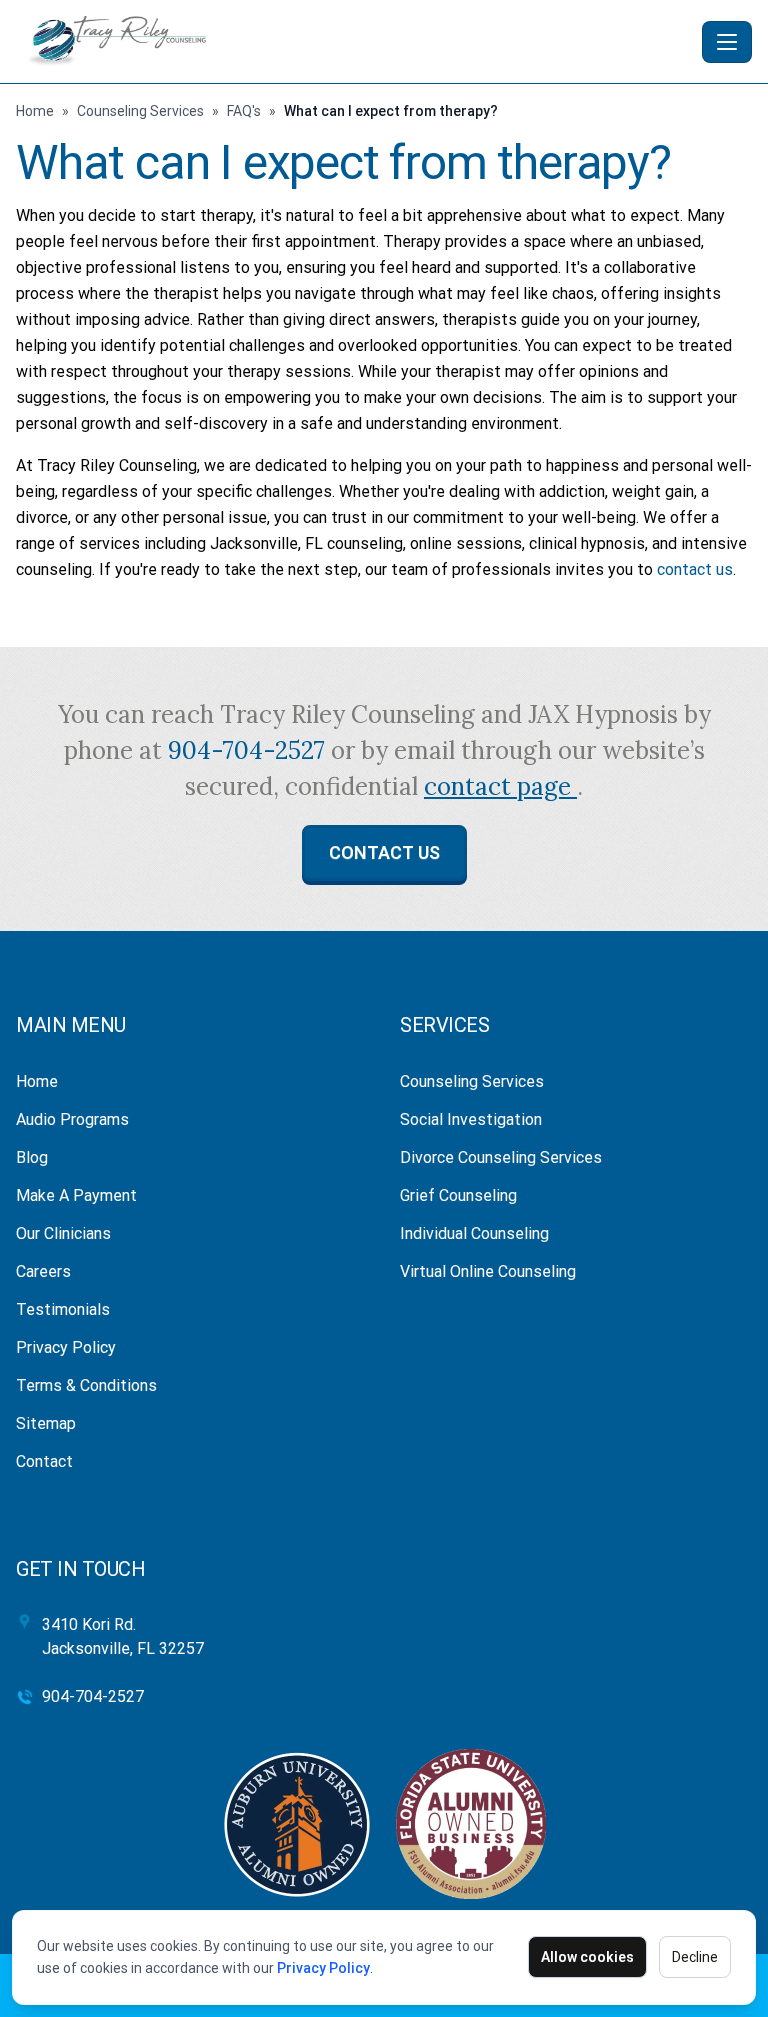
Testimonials (63, 1309)
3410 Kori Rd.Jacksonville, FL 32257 (123, 1636)
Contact (44, 1461)
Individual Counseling (474, 1233)
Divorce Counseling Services (501, 1157)
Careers (43, 1271)
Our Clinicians (63, 1233)
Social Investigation (471, 1119)
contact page (500, 786)
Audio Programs (72, 1119)
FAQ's (244, 111)
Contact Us (384, 852)
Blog (32, 1157)
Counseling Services (140, 111)
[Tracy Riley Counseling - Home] (355, 41)
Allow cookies (587, 1957)
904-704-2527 (249, 750)
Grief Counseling (458, 1195)
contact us (695, 569)
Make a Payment (76, 1195)
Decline (695, 1957)
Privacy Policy (323, 1968)
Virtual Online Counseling (488, 1271)
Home (35, 111)
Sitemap (46, 1423)
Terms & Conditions (86, 1385)
